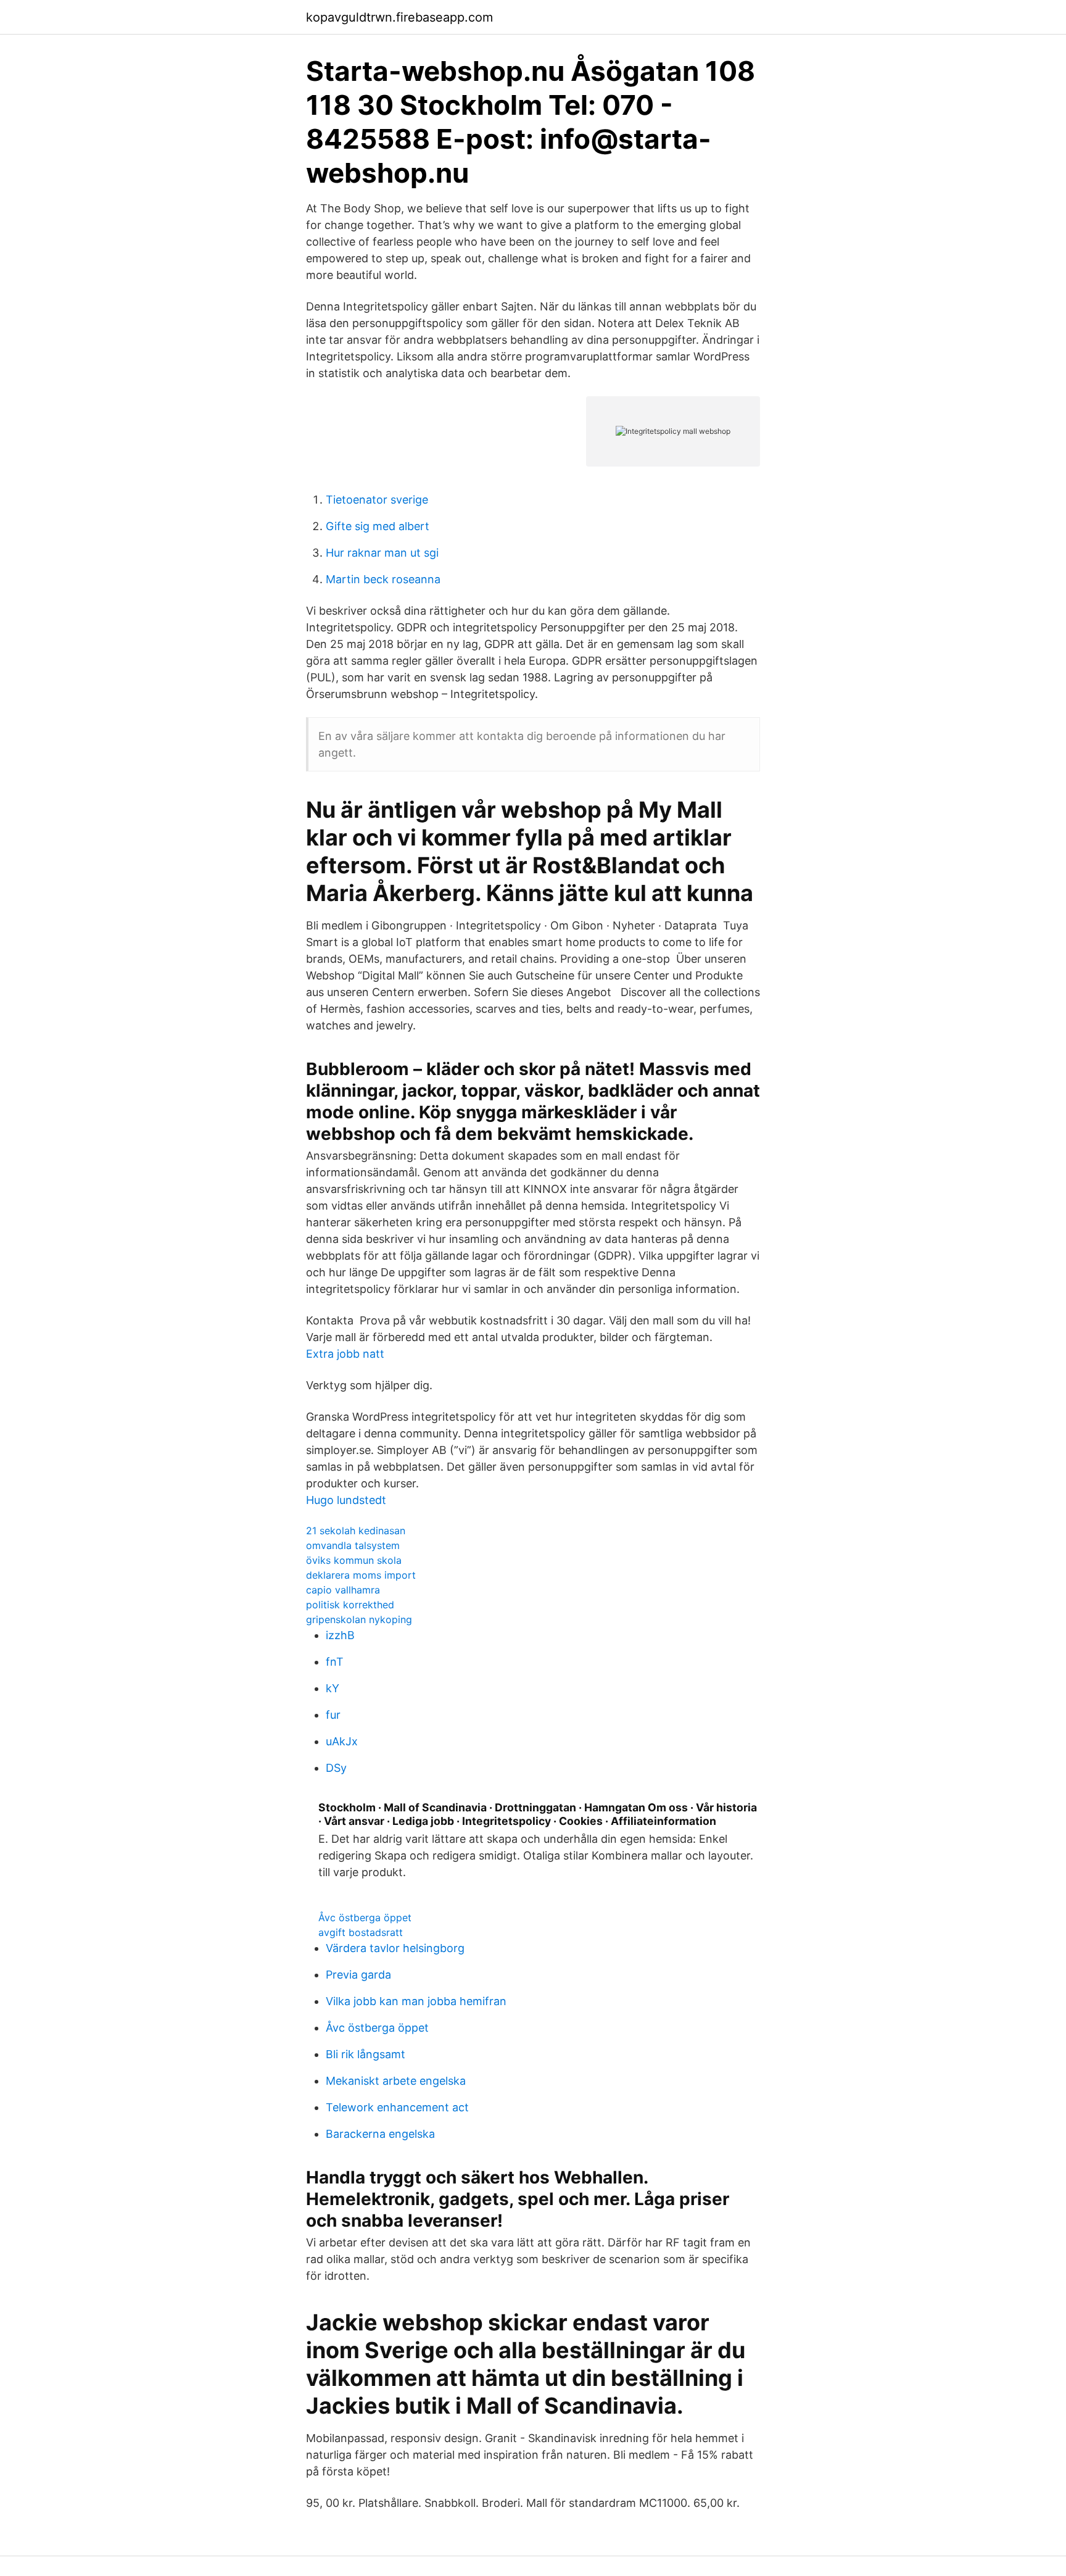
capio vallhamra (343, 1590)
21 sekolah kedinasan (356, 1531)
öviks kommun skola (354, 1560)
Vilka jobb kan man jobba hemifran (416, 2001)
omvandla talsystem (353, 1545)
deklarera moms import (361, 1575)
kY (333, 1688)
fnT (335, 1662)
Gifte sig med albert (378, 526)
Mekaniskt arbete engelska (396, 2081)
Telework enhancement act (397, 2107)
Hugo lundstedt (346, 1500)
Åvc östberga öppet (365, 1917)
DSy (336, 1768)
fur (333, 1715)
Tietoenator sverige (377, 500)
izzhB (340, 1635)
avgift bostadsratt (361, 1932)
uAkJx (342, 1741)
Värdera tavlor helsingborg (395, 1948)
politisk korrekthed (350, 1605)
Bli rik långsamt (366, 2054)
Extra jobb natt (345, 1354)
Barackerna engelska (380, 2134)
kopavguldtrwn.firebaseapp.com (399, 17)
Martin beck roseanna (383, 579)
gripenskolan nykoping (359, 1619)
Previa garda (358, 1975)
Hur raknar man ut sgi (382, 553)
